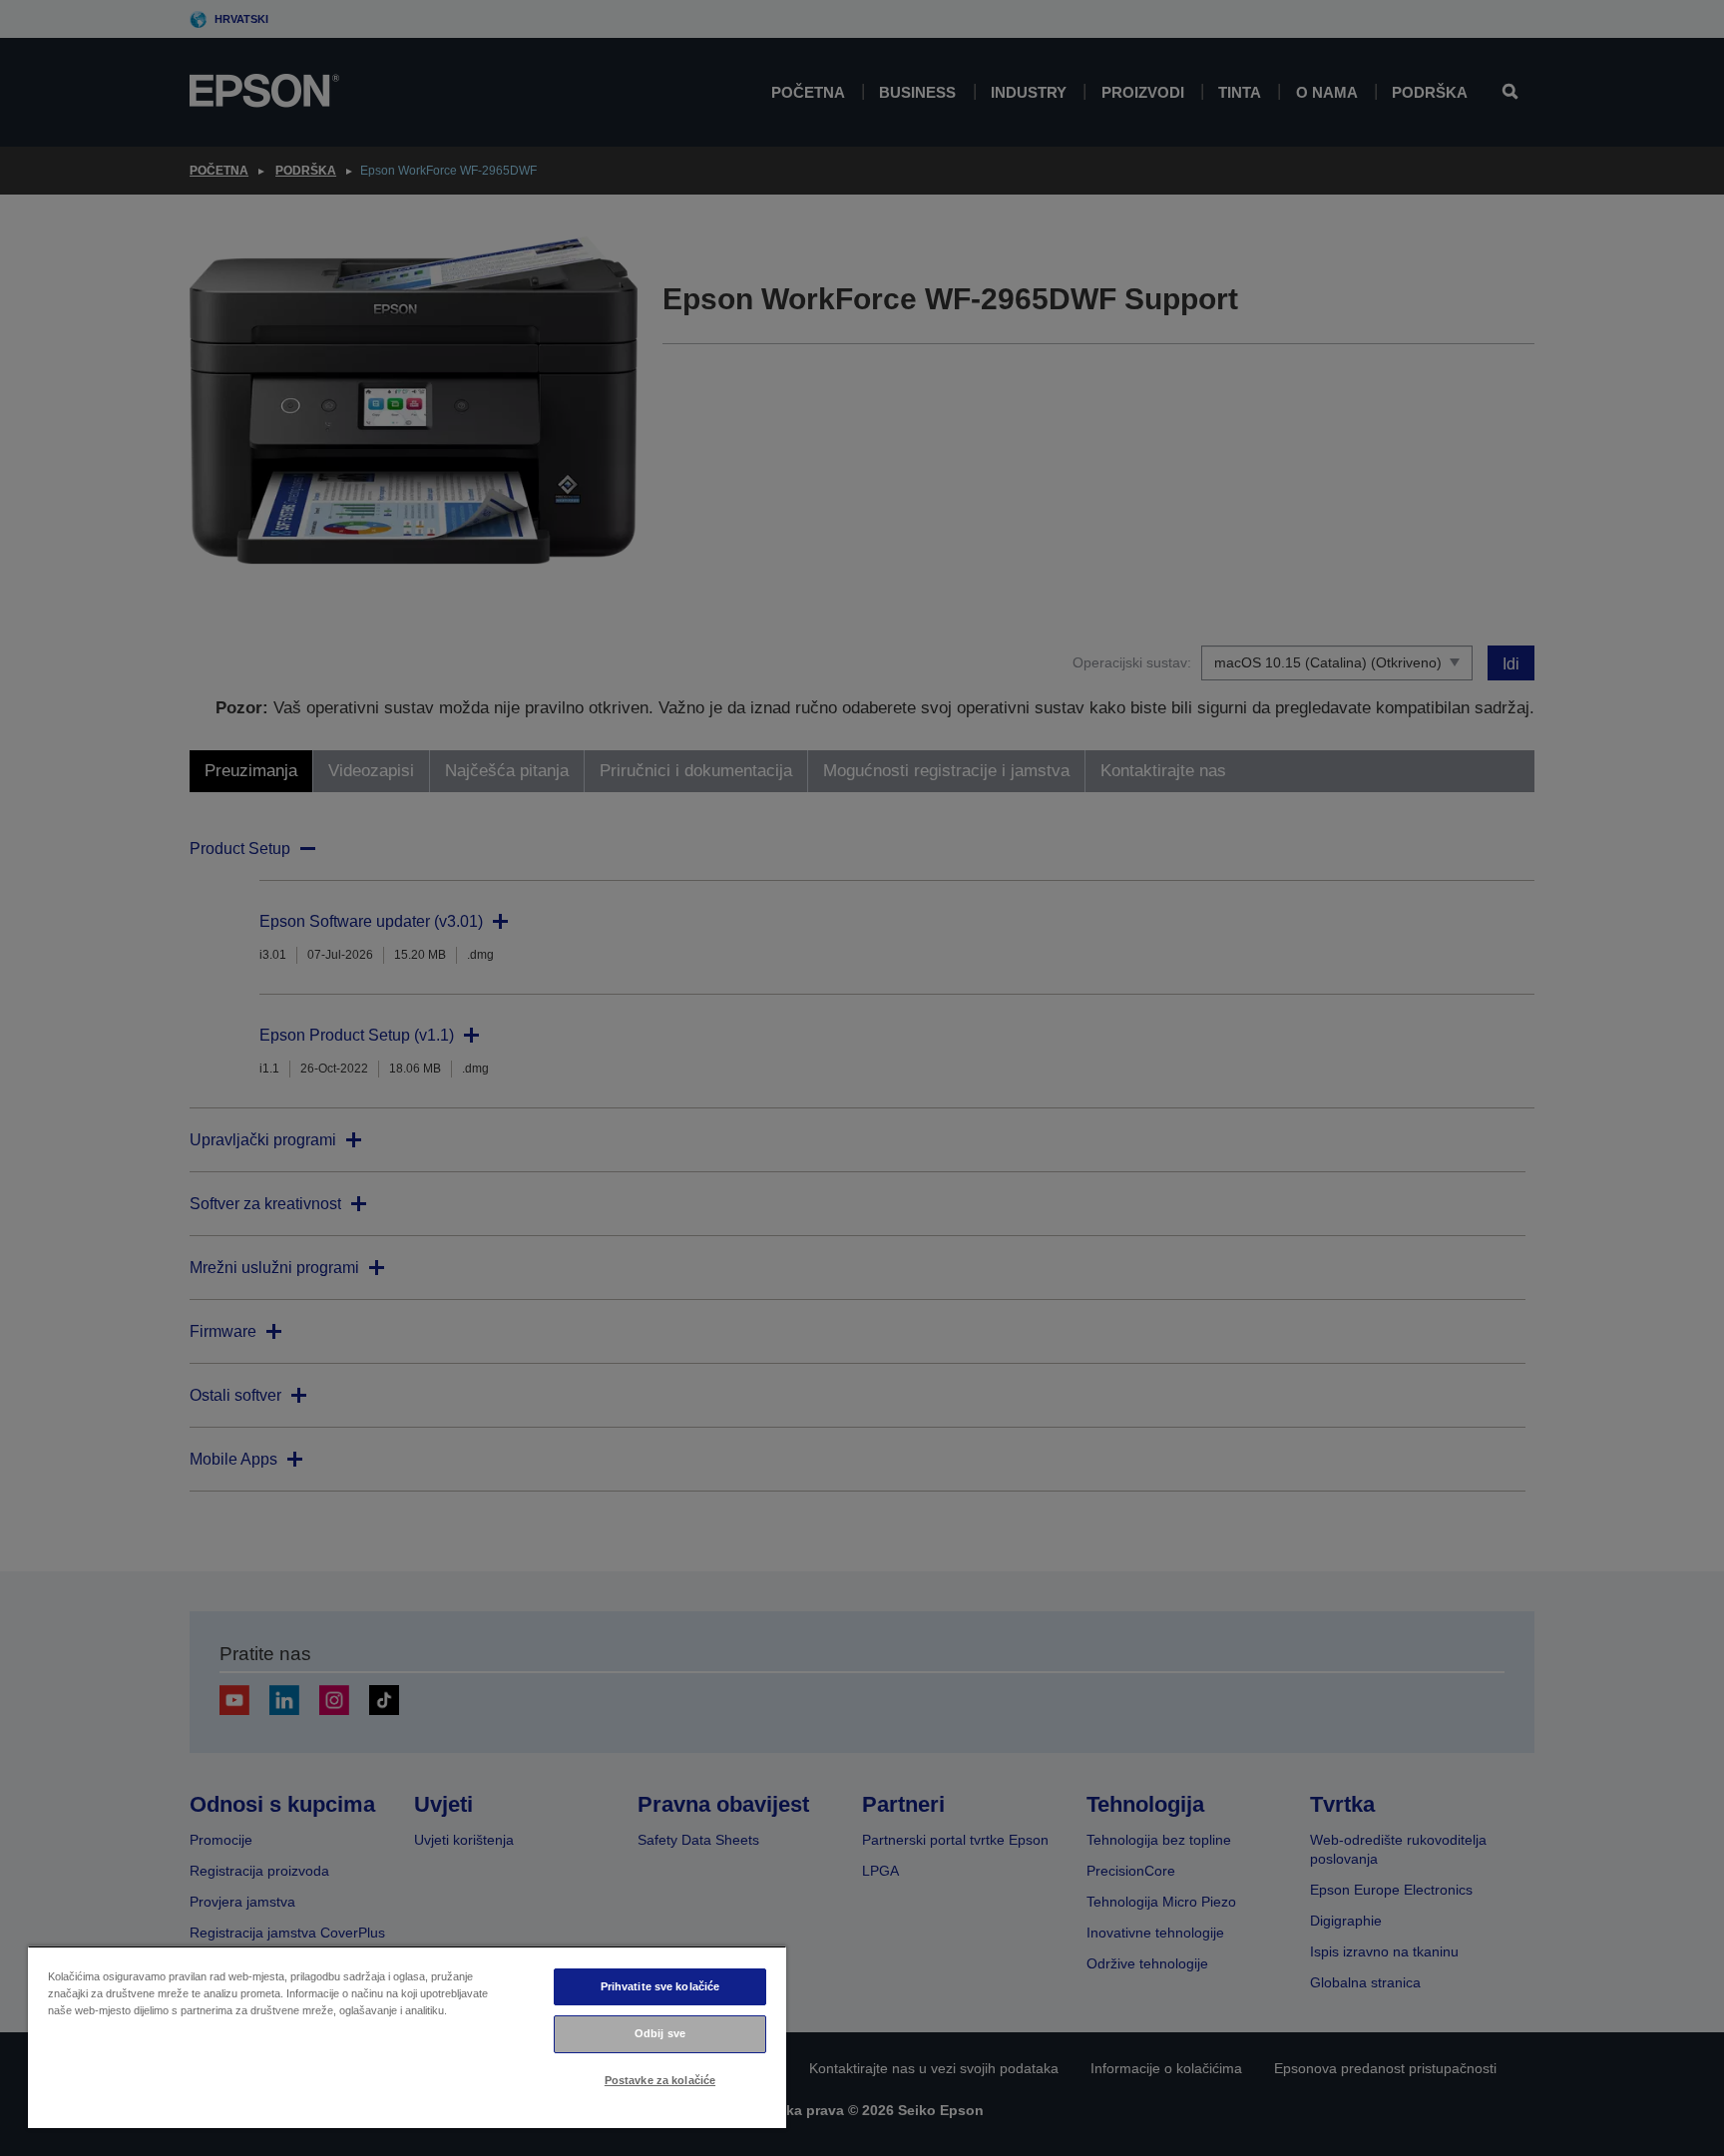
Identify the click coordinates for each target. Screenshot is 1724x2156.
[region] (407, 2037)
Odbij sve (660, 2033)
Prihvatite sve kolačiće (660, 1986)
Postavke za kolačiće (660, 2080)
